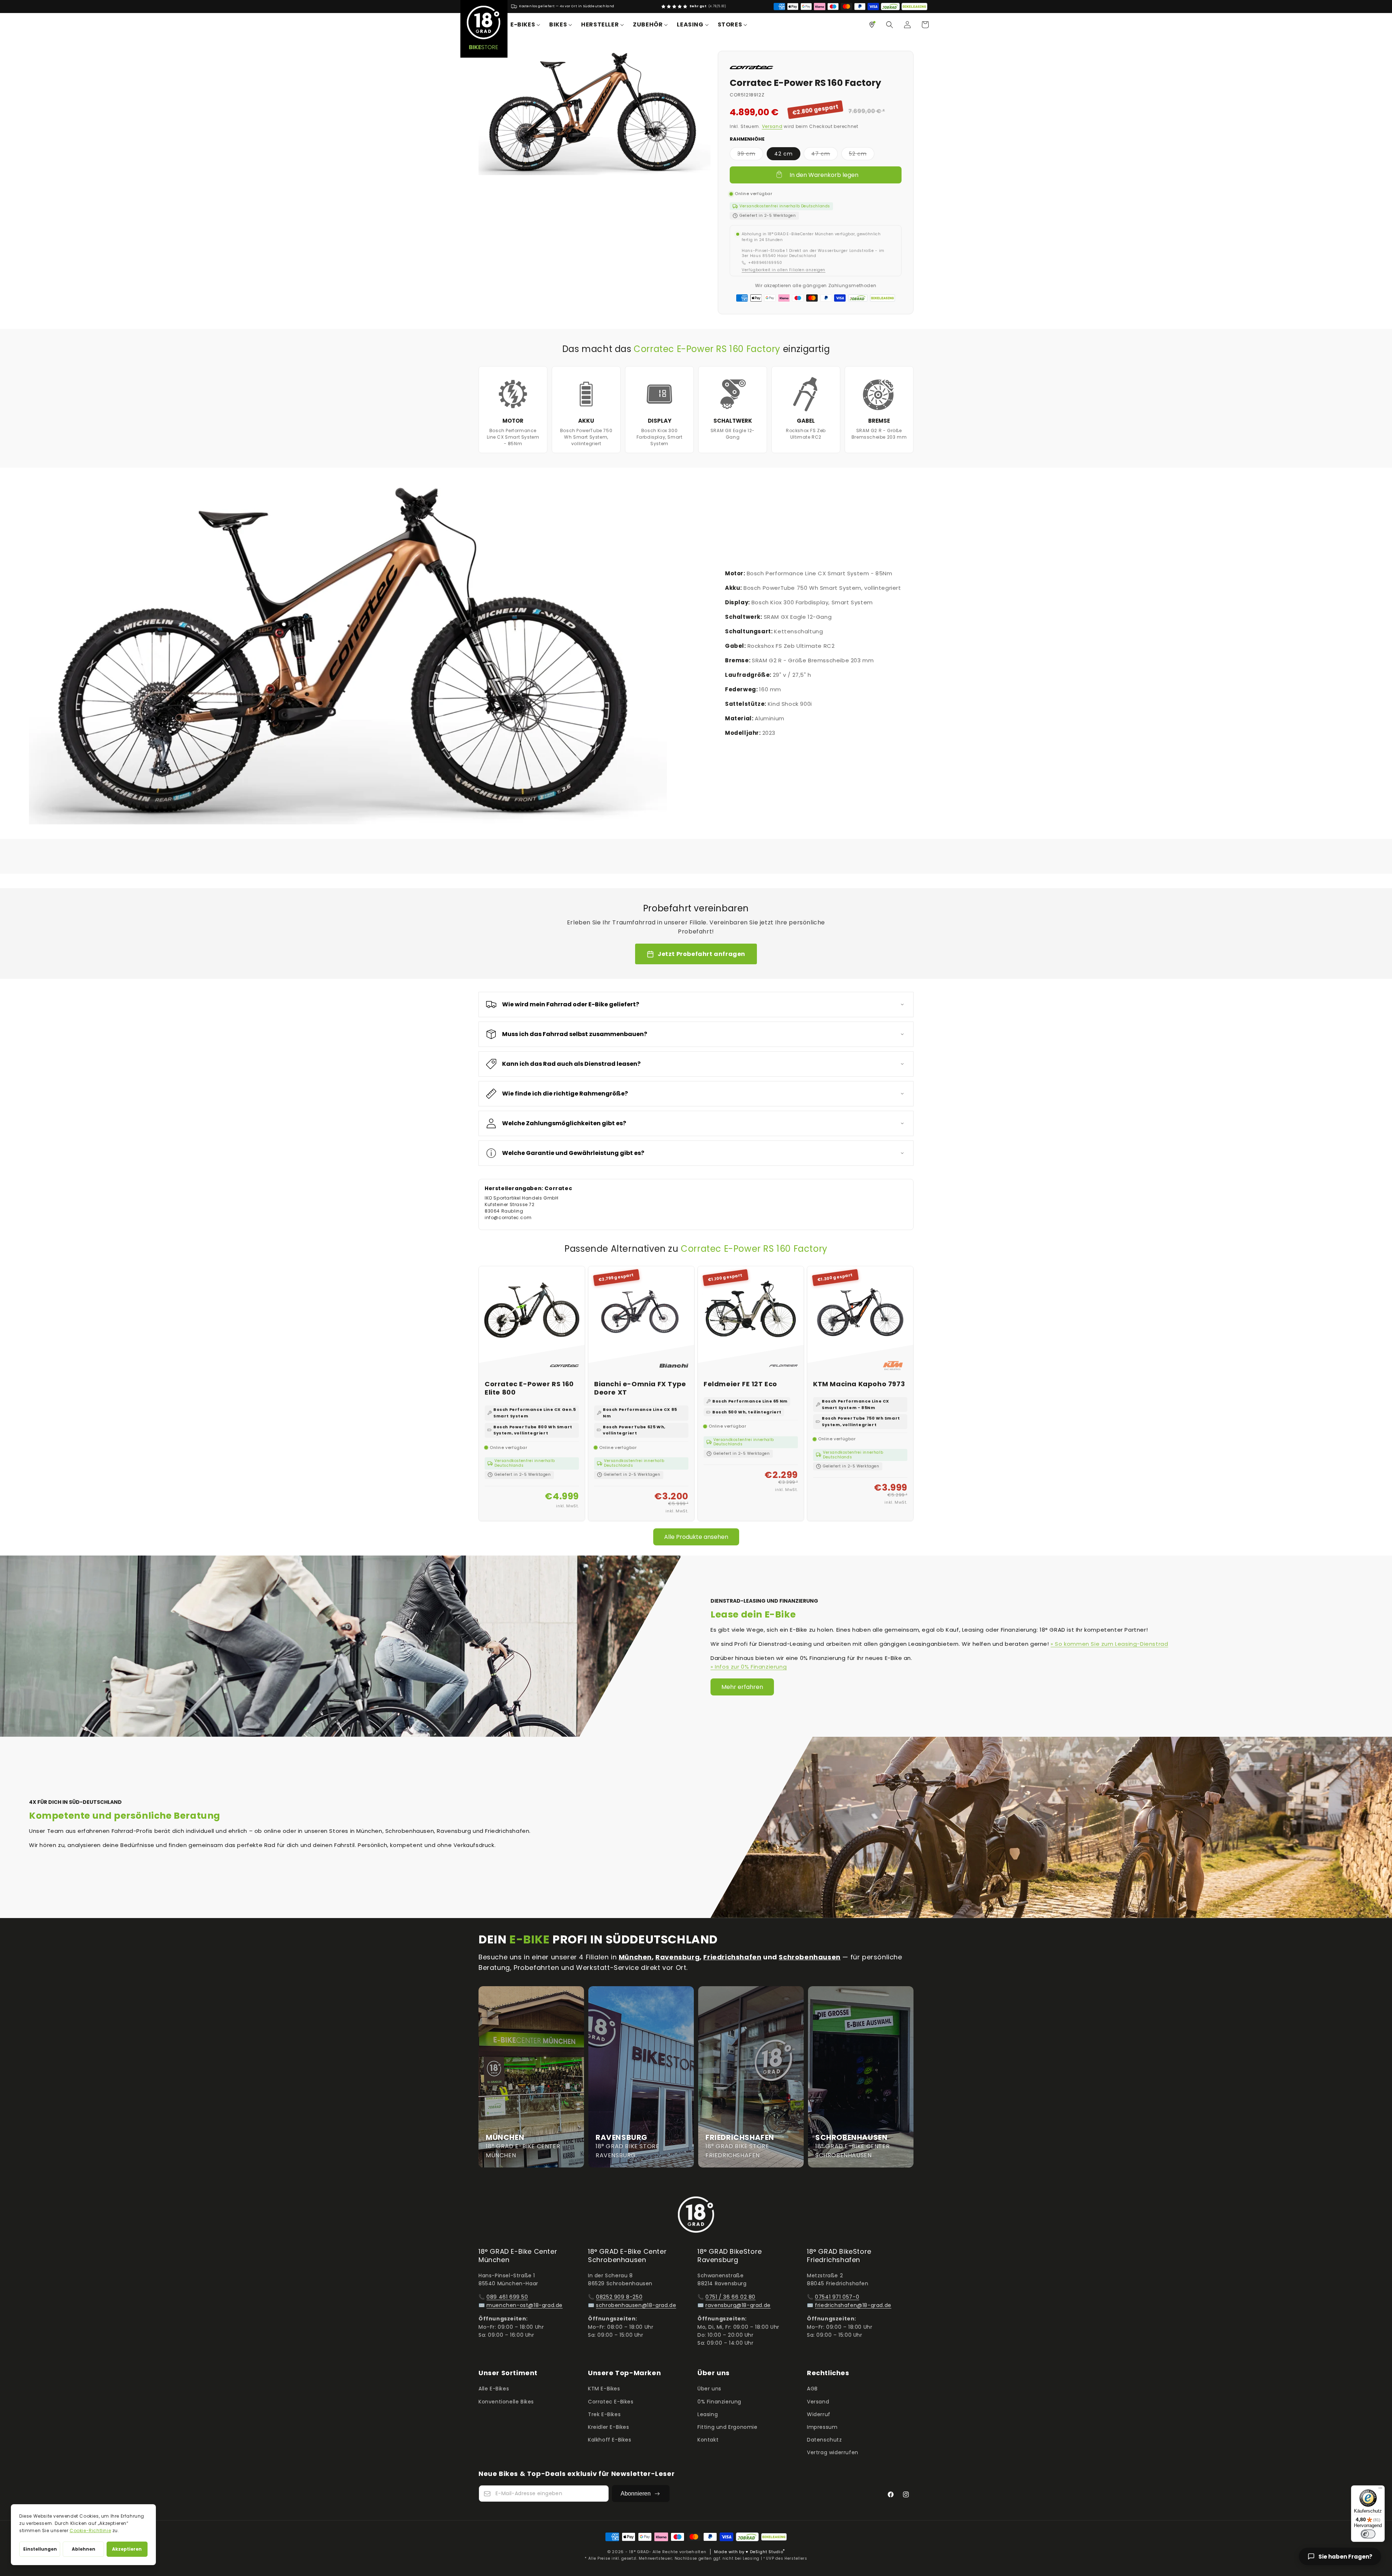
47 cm (825, 155)
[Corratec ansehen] (751, 67)
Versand (772, 126)
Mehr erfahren (742, 1687)
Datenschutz (825, 2440)
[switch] (1368, 2534)
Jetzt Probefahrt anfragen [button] (701, 954)
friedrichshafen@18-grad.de (853, 2305)
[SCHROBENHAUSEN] (861, 2077)
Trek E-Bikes (604, 2414)
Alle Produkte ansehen (696, 1537)
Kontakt (708, 2440)
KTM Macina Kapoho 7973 (859, 1384)
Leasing (708, 2414)
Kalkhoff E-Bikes (610, 2440)
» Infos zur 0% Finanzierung (749, 1667)
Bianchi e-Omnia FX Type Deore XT (640, 1388)
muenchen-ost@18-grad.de (525, 2305)
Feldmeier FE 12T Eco (740, 1384)
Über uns (709, 2389)
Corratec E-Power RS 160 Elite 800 (529, 1388)
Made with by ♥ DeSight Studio (749, 2552)
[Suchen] (890, 25)
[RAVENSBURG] (641, 2077)
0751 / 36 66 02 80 (730, 2297)
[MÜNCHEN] (531, 2077)
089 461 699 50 (507, 2297)
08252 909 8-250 (619, 2297)
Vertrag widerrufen (833, 2452)
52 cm (862, 155)
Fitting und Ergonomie (728, 2427)
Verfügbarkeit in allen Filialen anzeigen (784, 270)
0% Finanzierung (719, 2402)
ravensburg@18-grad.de (738, 2305)
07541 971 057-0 (837, 2297)
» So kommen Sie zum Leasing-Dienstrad (1109, 1644)
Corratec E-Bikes (611, 2402)
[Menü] (1380, 2490)
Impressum (822, 2427)
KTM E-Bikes (604, 2389)
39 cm (750, 155)
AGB (812, 2389)
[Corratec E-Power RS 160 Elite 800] (532, 1319)
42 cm (784, 154)
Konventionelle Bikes (506, 2402)
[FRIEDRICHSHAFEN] (751, 2077)
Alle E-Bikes (494, 2389)
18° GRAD (639, 2552)
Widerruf (819, 2414)
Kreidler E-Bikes (609, 2427)
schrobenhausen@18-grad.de (636, 2305)
